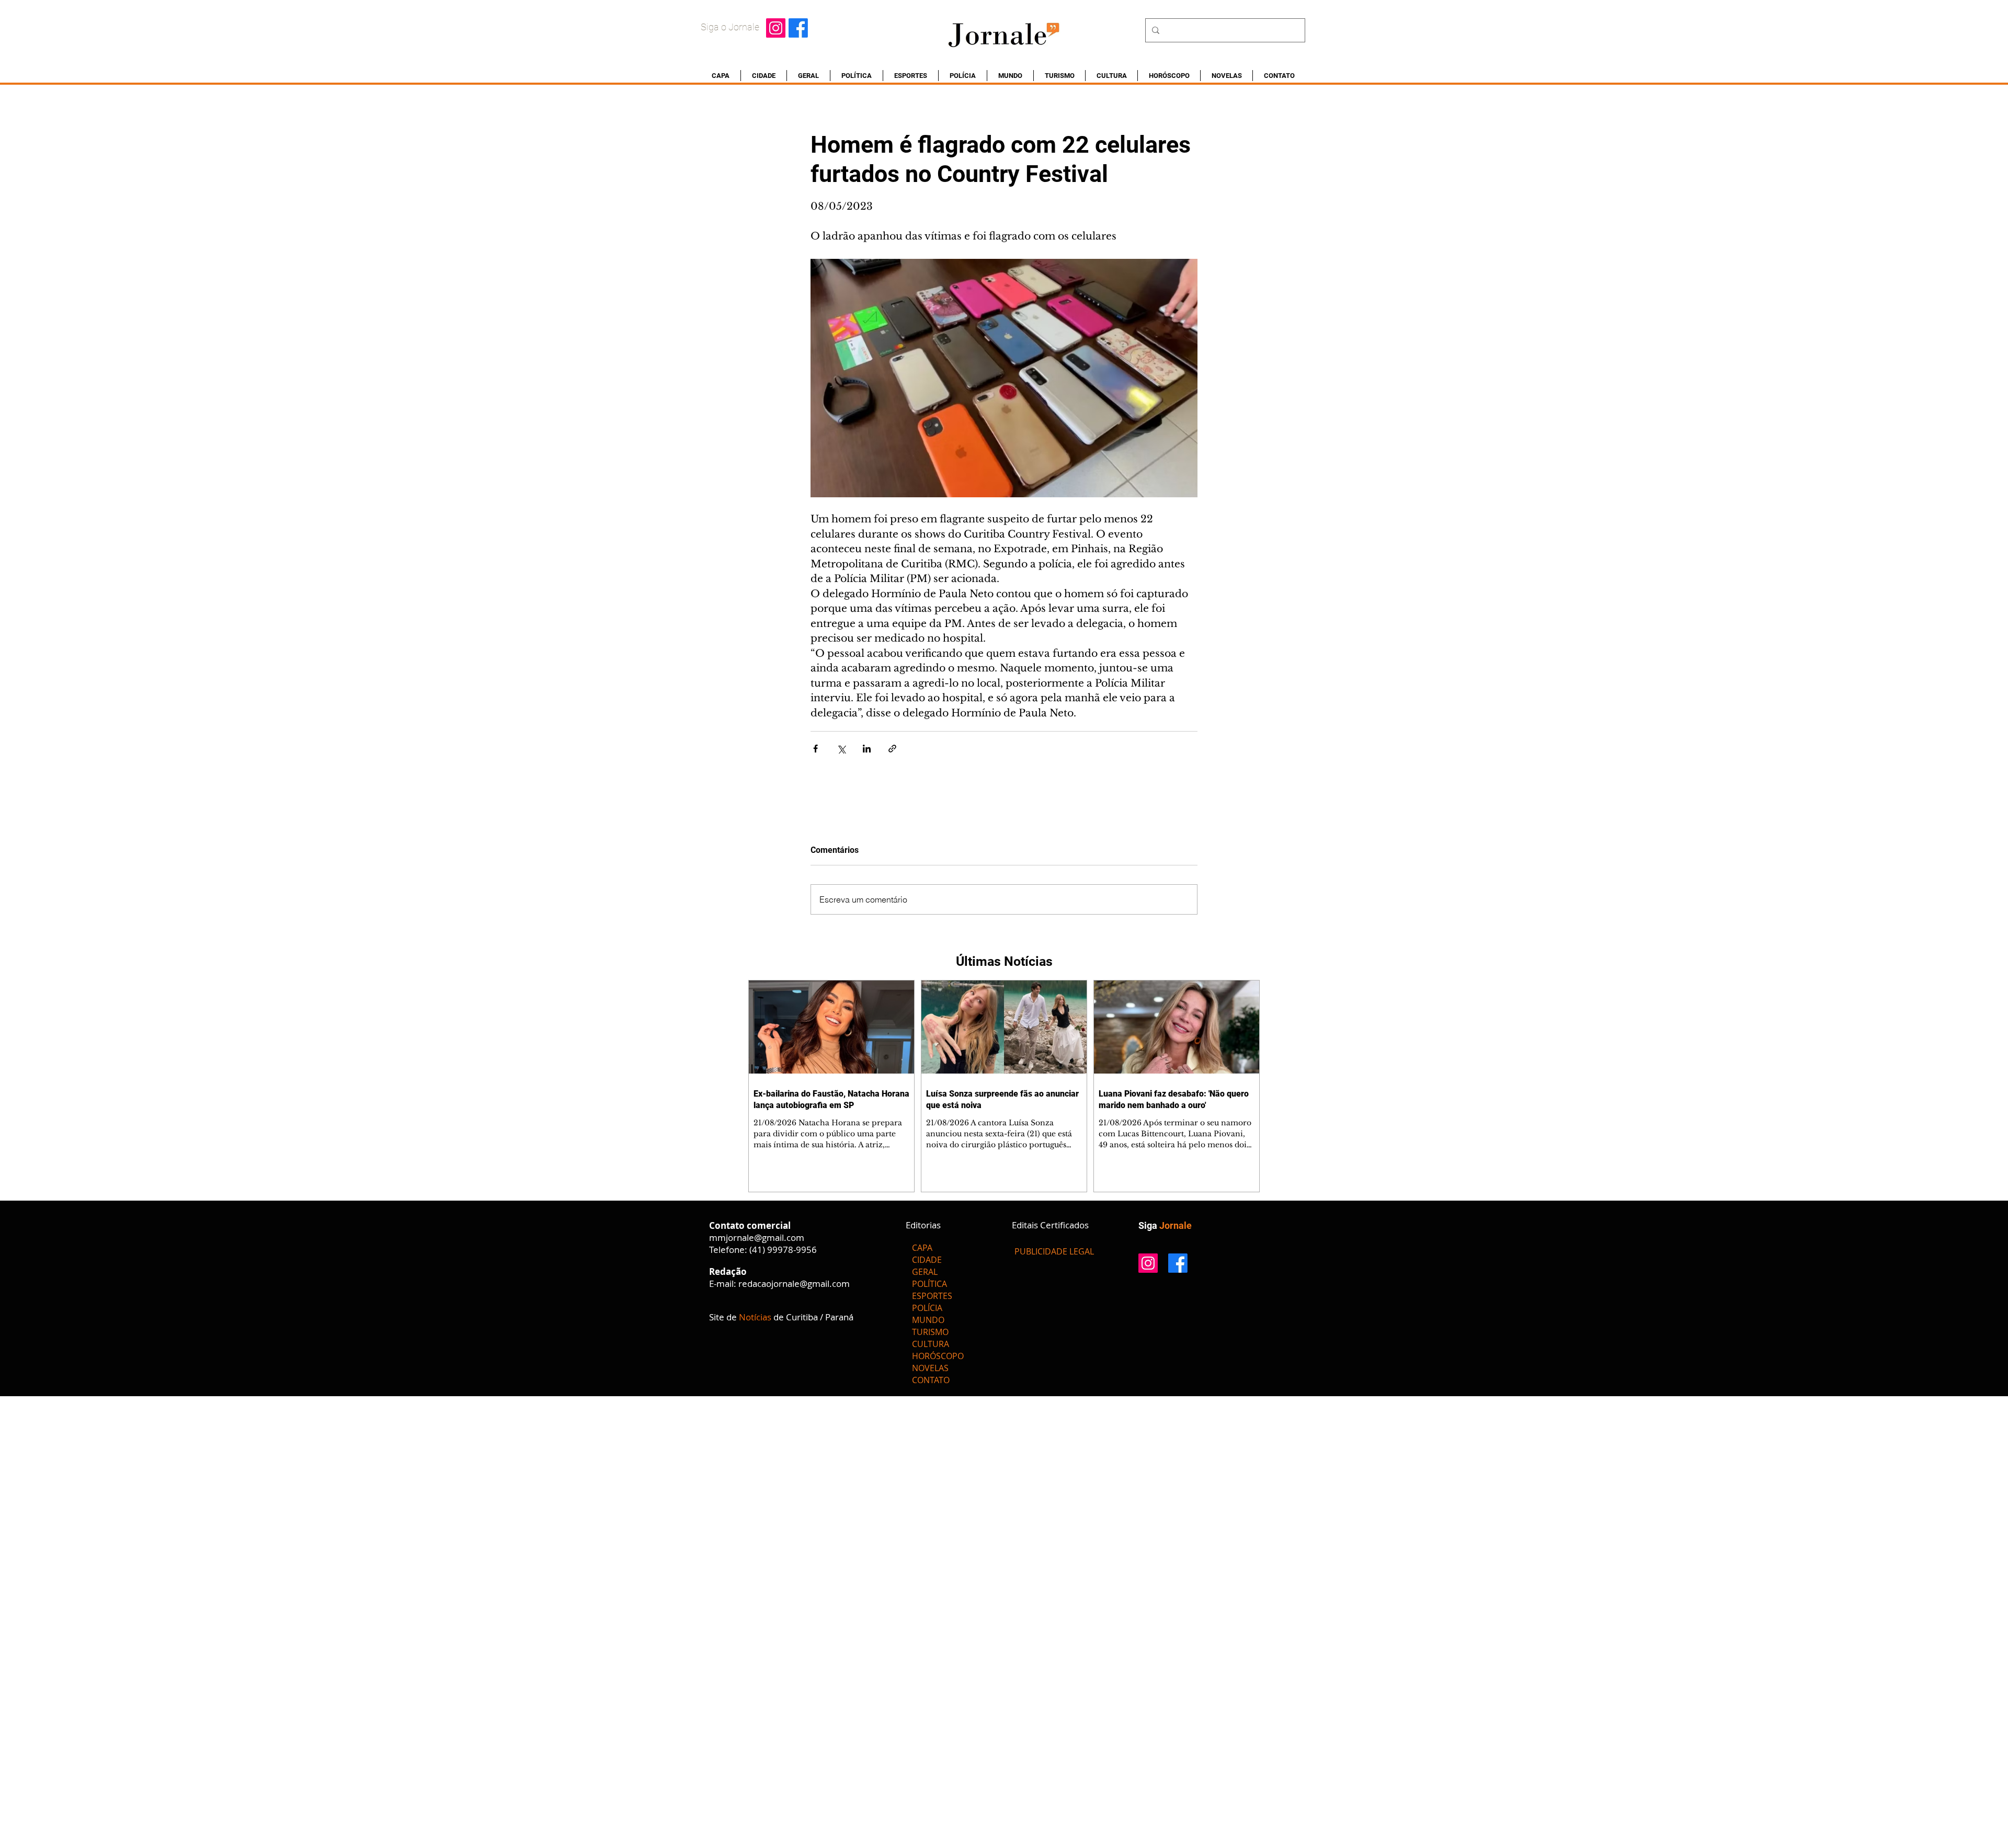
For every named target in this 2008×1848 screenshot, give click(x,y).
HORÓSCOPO (938, 1356)
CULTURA (931, 1344)
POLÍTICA (929, 1284)
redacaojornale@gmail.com (794, 1284)
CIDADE (927, 1260)
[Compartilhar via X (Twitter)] (841, 749)
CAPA (922, 1248)
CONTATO (931, 1380)
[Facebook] (798, 28)
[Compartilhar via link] (892, 749)
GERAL (925, 1272)
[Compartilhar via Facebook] (815, 749)
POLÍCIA (927, 1308)
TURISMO (930, 1332)
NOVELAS (930, 1368)
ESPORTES (932, 1296)
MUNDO (928, 1320)
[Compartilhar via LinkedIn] (867, 749)
